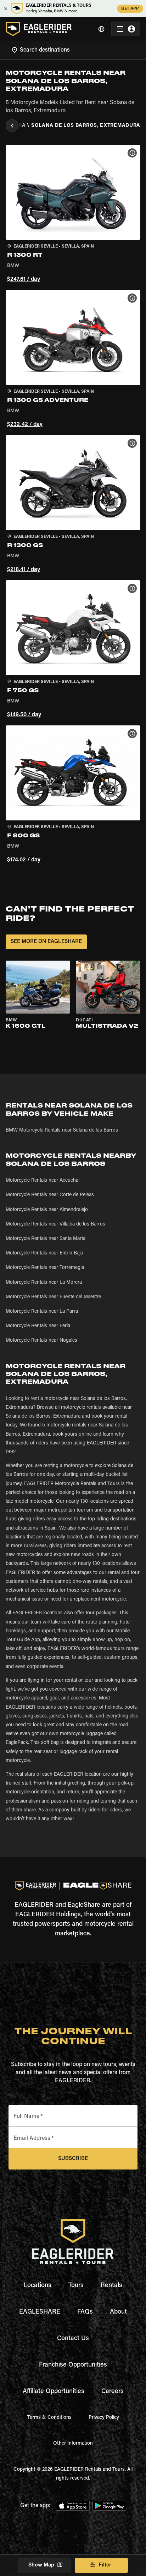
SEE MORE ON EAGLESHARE (46, 942)
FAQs (85, 2312)
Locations (38, 2286)
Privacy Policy (104, 2418)
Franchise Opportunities (73, 2365)
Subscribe (73, 2159)
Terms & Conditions (49, 2418)
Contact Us (73, 2339)
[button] (73, 215)
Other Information (73, 2444)
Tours (76, 2286)
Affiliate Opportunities (54, 2392)
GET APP (130, 9)
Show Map (41, 2565)
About (118, 2312)
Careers (113, 2392)
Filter (105, 2565)
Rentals (111, 2286)
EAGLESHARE (40, 2312)
